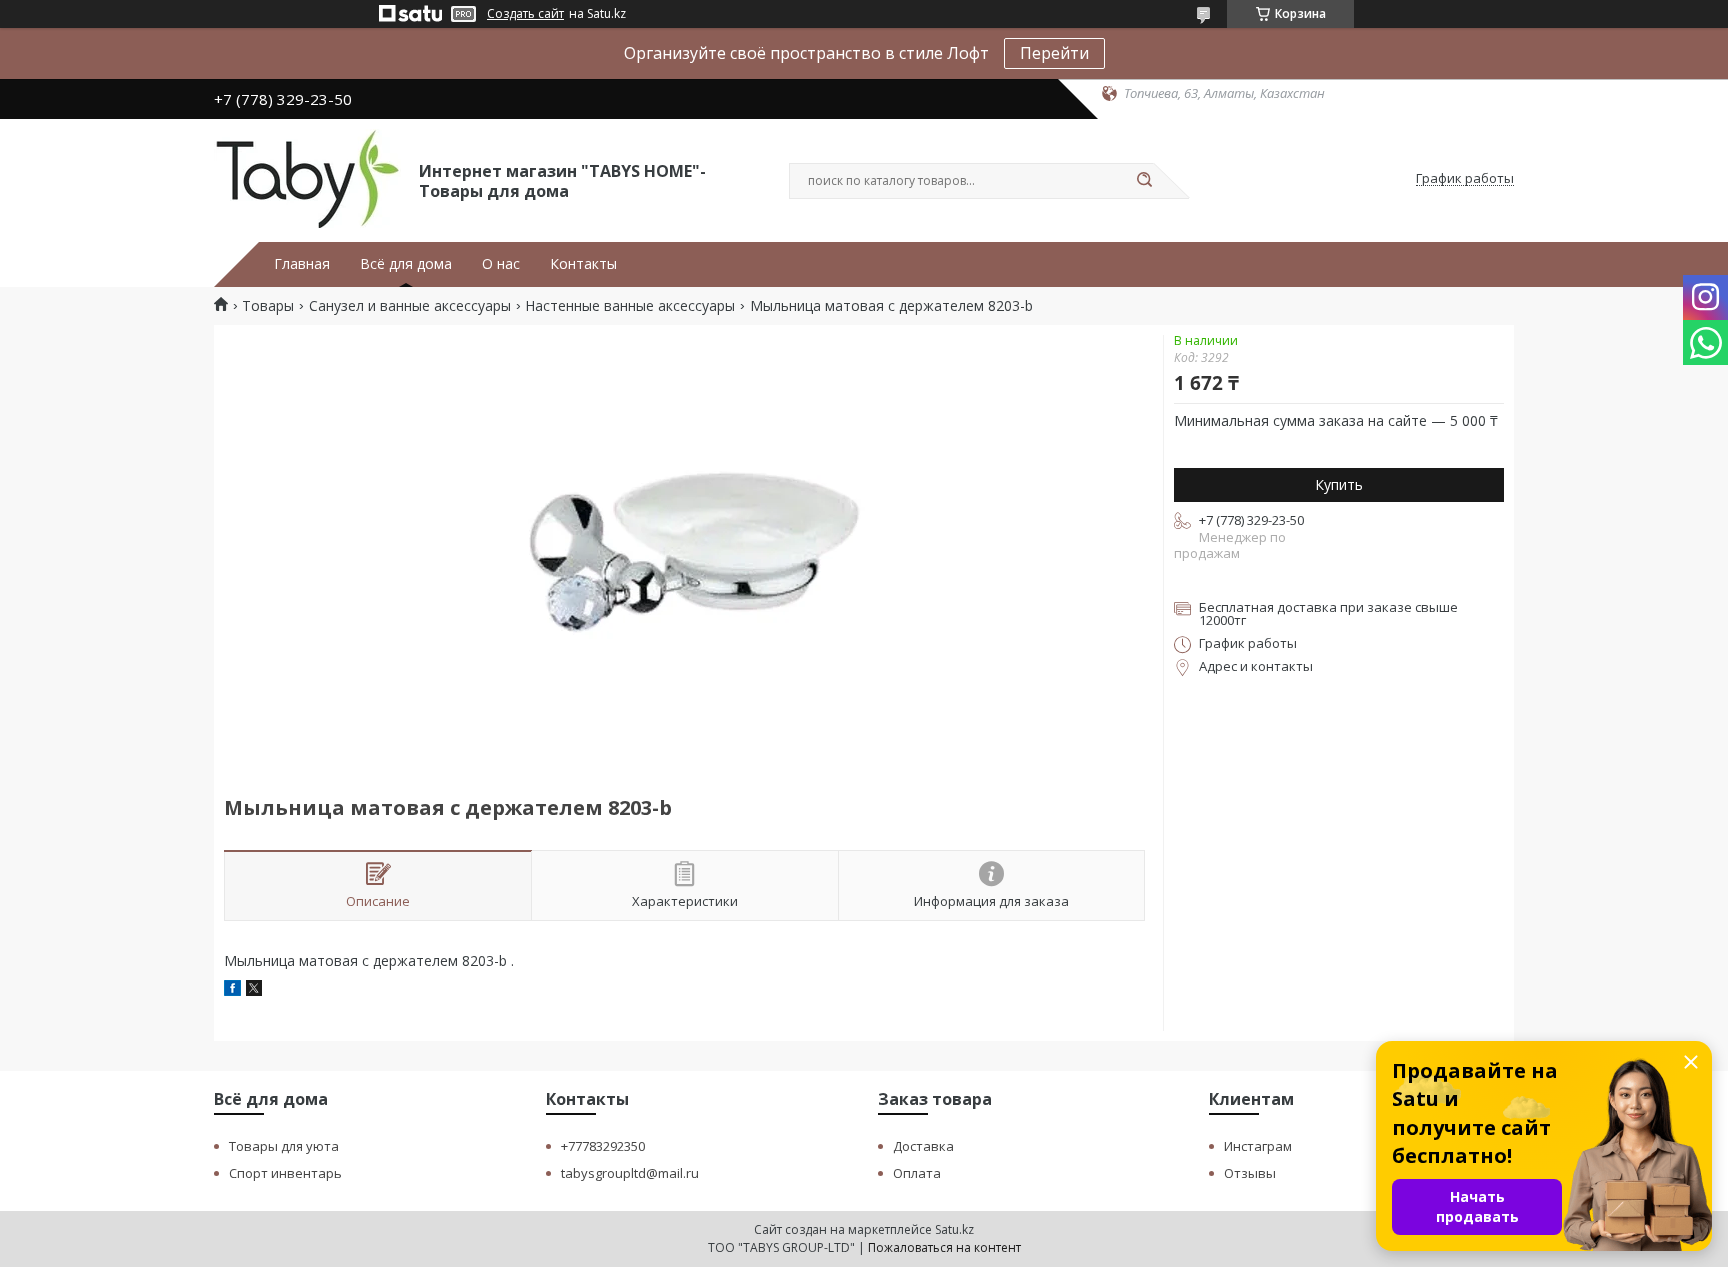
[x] (254, 990)
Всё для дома (406, 264)
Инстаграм (1258, 1146)
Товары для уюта (284, 1146)
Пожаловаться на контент (944, 1247)
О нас (501, 264)
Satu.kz (954, 1229)
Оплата (917, 1173)
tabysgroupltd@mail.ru (630, 1173)
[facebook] (232, 990)
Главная (302, 264)
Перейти (1054, 53)
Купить (1339, 484)
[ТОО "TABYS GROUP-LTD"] (307, 179)
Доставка (923, 1146)
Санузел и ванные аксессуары (410, 306)
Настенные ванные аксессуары (630, 306)
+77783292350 (603, 1146)
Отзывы (1250, 1173)
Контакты (583, 264)
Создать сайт (525, 14)
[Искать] (1144, 181)
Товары (268, 306)
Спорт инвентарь (285, 1173)
